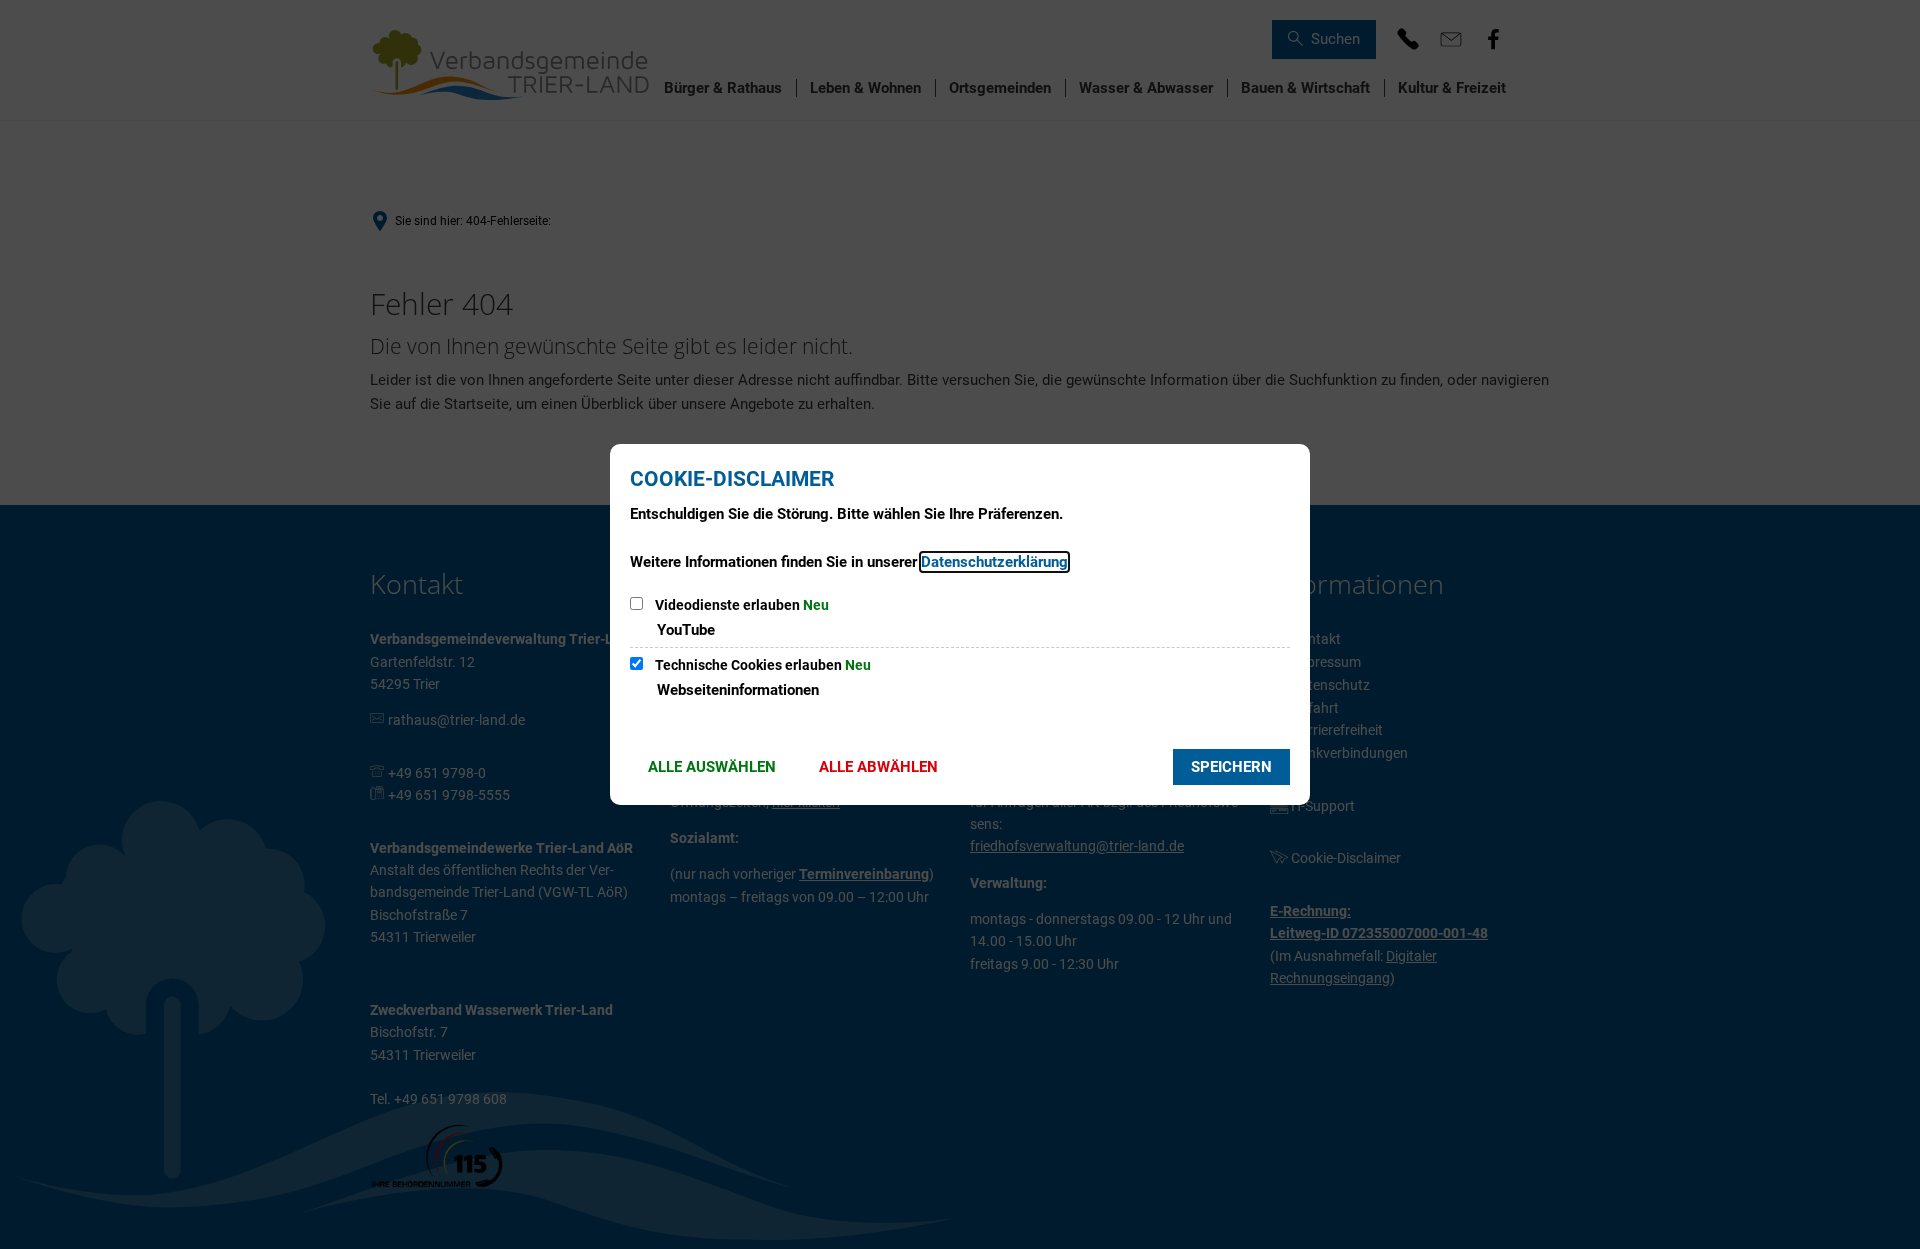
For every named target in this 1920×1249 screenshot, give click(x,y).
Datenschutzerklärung (994, 562)
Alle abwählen (878, 767)
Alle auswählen (712, 767)
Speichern (1231, 767)
